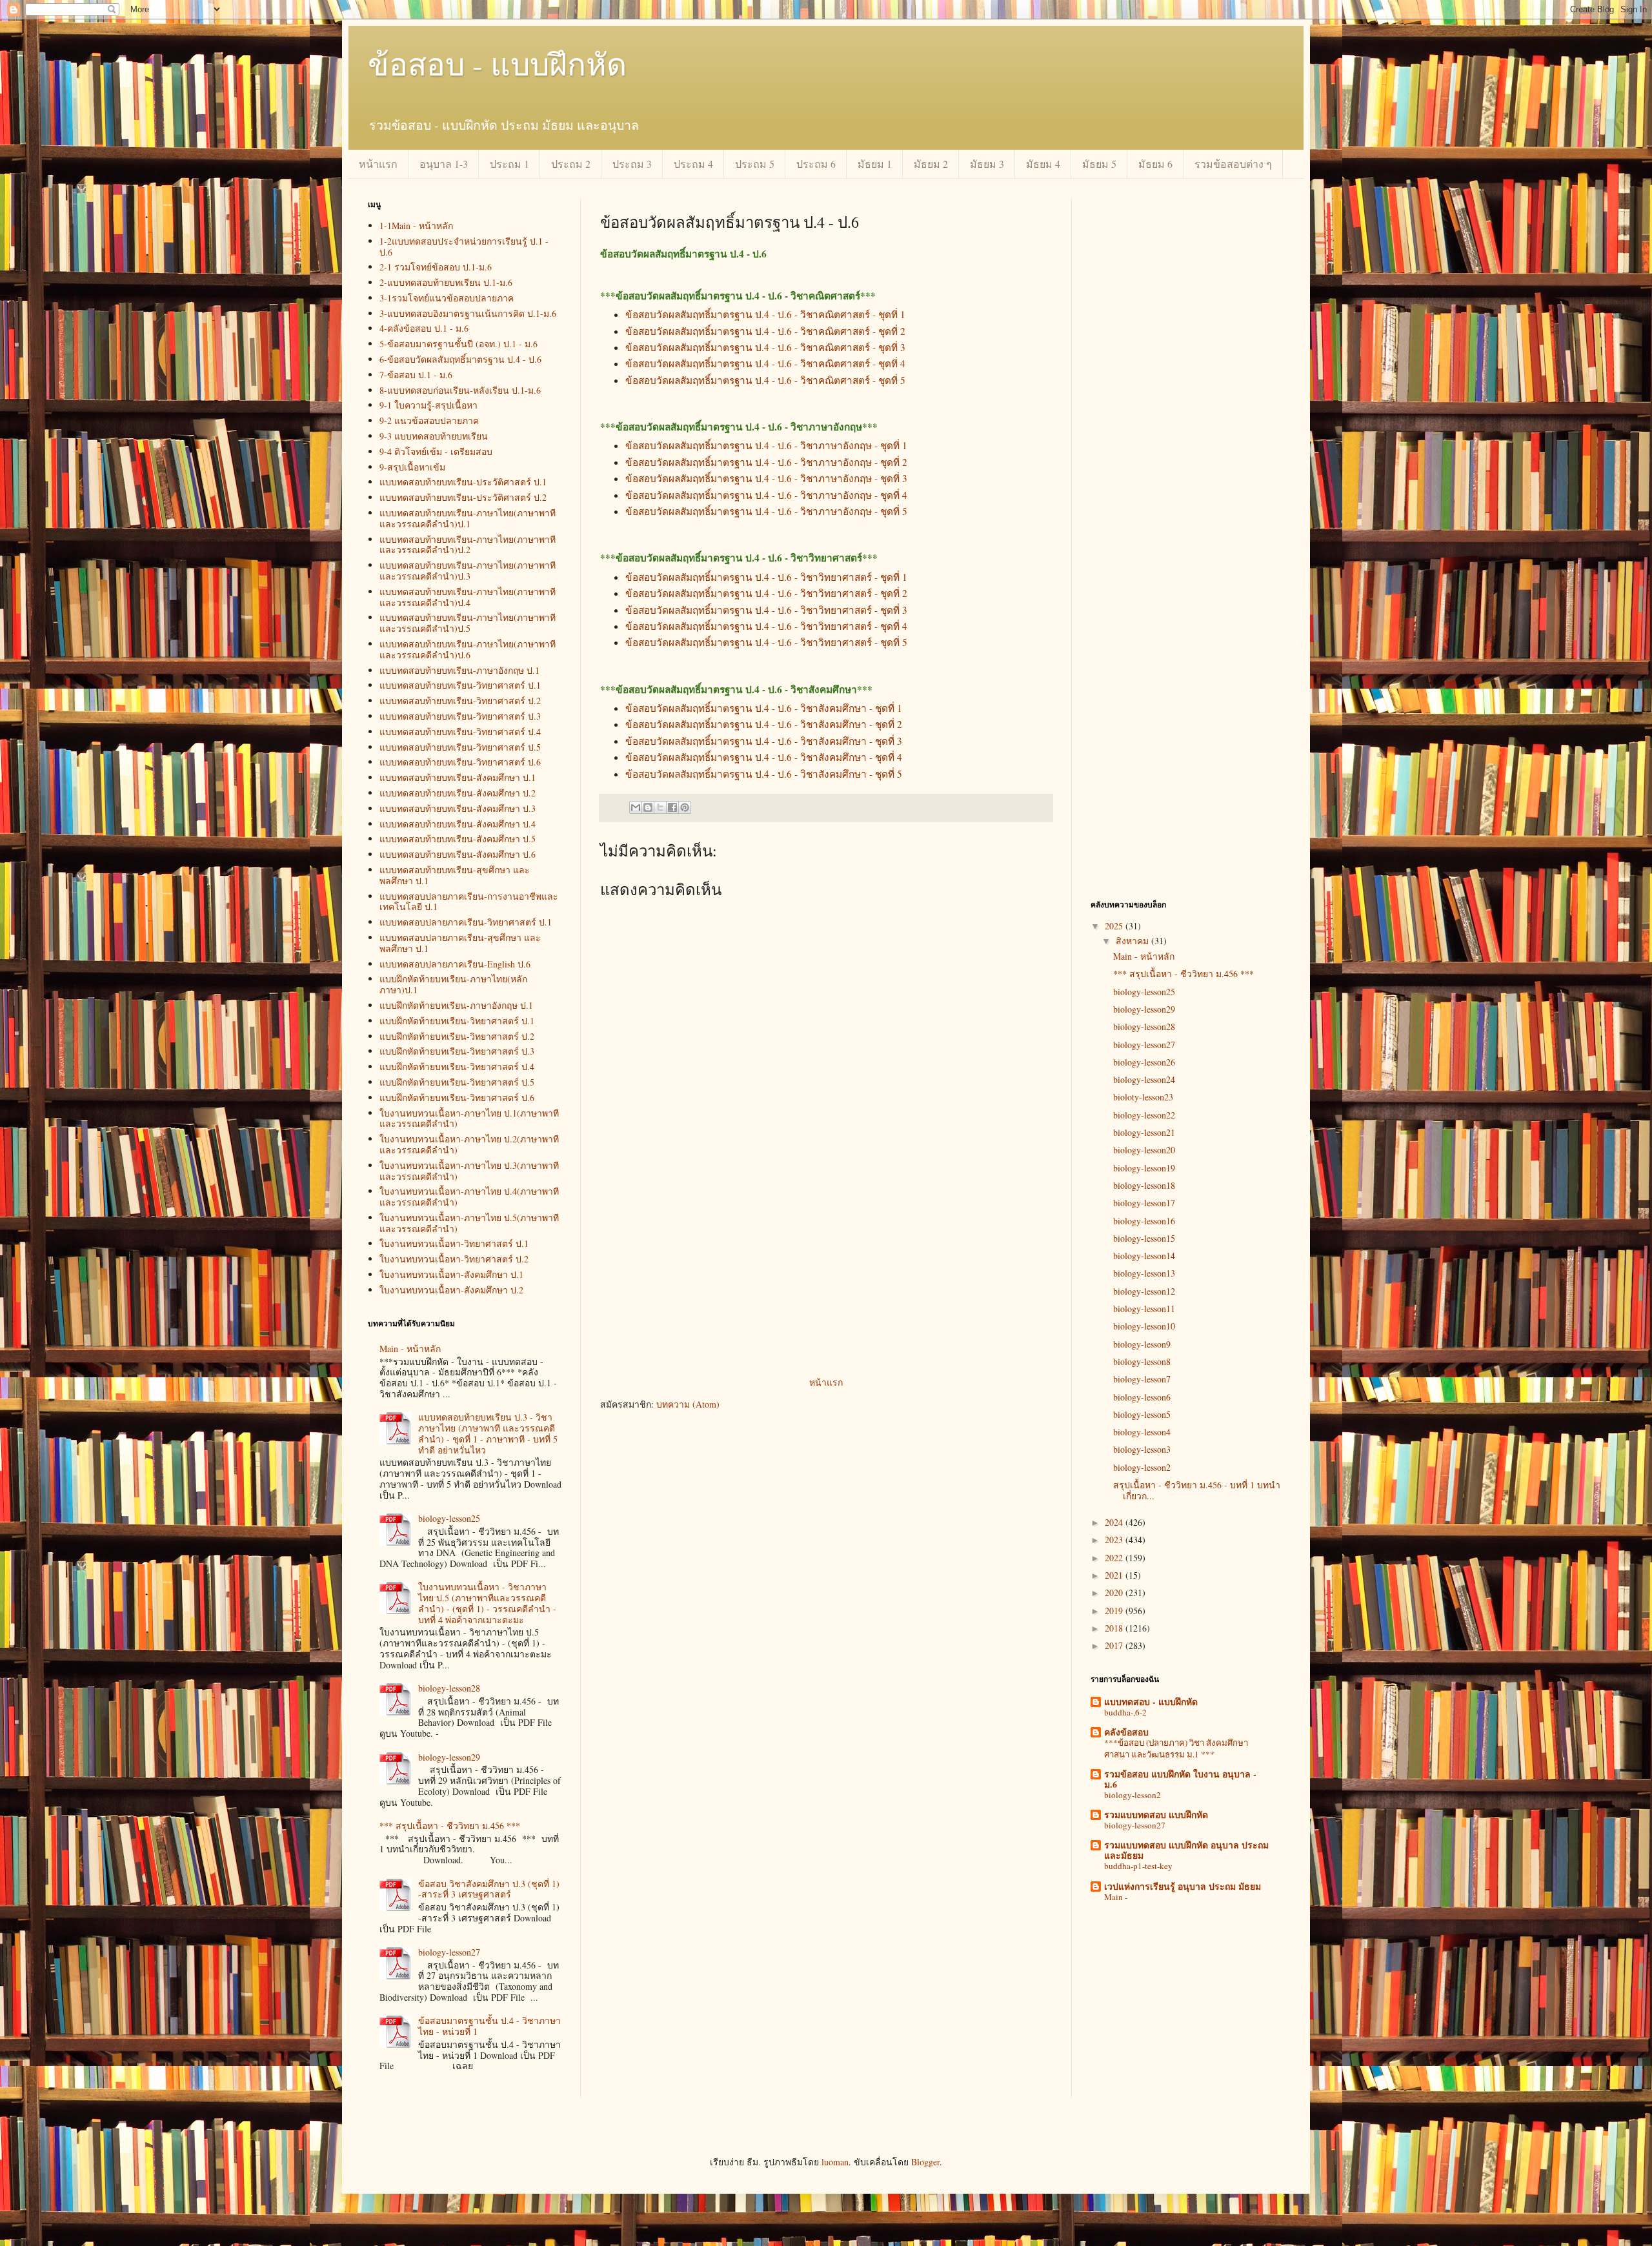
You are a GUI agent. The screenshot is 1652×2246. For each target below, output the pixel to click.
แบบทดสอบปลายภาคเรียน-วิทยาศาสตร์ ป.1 (466, 922)
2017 (1115, 1645)
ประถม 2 (571, 164)
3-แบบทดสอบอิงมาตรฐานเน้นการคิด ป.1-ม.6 (468, 313)
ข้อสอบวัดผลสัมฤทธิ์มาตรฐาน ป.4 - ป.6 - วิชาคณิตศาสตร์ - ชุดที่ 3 (765, 347)
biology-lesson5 (1142, 1414)
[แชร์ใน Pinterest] (685, 807)
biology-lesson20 (1144, 1150)
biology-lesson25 (449, 1518)
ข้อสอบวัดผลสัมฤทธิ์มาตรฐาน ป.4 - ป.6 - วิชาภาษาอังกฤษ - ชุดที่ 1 (766, 445)
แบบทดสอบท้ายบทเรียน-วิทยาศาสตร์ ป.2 (460, 701)
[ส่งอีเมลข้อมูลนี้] (636, 807)
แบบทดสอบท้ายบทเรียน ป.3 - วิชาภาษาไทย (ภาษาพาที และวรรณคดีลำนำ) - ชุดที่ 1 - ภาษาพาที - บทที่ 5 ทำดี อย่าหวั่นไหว (488, 1433)
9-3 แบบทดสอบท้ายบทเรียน (434, 436)
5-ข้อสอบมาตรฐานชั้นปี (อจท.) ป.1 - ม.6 (458, 344)
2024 (1115, 1522)
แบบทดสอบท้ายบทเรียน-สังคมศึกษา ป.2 (458, 793)
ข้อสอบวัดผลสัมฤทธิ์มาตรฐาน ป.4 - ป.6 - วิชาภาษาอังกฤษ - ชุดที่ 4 (766, 495)
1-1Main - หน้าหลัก (416, 226)
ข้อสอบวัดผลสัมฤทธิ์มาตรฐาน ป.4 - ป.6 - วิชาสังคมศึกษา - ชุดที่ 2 (764, 724)
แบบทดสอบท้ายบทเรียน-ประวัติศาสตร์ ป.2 (463, 497)
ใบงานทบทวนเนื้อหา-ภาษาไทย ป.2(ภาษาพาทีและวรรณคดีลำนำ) (469, 1144)
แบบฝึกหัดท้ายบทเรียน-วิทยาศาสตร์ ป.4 (457, 1067)
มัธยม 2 (931, 164)
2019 (1115, 1611)
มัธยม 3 (987, 164)
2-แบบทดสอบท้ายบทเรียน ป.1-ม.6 (446, 282)
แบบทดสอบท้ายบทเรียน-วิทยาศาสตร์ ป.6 (460, 762)
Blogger (925, 2162)
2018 (1115, 1628)
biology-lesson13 (1144, 1273)
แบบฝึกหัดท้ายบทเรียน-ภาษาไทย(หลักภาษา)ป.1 (453, 984)
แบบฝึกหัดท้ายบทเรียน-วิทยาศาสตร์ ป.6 (457, 1098)
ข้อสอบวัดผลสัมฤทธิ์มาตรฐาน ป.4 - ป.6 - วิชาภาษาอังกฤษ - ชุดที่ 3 (766, 478)
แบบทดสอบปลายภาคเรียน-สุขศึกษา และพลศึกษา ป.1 (460, 943)
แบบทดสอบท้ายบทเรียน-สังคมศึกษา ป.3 (458, 808)
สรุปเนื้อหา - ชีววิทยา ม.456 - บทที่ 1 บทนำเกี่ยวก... (1197, 1490)
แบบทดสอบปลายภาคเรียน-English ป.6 (455, 964)
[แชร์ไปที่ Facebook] (672, 807)
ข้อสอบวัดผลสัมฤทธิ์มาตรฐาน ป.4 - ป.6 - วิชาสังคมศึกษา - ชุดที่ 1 (764, 708)
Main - (1116, 1897)
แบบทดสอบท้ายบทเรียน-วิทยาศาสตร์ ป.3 (460, 716)
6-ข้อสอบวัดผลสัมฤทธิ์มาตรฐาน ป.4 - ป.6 (460, 359)
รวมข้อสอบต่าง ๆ (1233, 164)
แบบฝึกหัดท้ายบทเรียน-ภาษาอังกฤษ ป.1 (456, 1005)
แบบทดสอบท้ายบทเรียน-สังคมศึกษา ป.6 (458, 854)
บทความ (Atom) (688, 1404)
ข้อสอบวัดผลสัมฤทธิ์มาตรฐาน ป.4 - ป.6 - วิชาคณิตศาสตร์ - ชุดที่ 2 (765, 331)
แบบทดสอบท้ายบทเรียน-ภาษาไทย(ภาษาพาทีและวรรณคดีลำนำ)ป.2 (468, 545)
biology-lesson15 (1144, 1238)
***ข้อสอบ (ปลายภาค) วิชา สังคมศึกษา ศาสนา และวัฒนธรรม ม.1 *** (1176, 1748)
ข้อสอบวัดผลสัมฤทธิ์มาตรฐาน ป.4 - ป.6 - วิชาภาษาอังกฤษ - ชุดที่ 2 (766, 462)
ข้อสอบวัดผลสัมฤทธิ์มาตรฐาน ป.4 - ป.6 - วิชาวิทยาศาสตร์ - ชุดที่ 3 (766, 610)
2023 (1115, 1540)
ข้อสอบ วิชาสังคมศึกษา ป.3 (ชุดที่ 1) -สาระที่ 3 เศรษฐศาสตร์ (489, 1889)
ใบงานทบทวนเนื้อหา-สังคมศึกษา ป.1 (451, 1274)
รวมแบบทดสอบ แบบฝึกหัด (1156, 1815)
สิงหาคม (1133, 941)
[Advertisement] (826, 1277)
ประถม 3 (632, 164)
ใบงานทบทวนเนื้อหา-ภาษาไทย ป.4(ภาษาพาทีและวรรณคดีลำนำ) (469, 1197)
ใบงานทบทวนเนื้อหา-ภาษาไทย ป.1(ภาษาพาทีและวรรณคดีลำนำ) (469, 1118)
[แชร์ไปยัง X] (660, 807)
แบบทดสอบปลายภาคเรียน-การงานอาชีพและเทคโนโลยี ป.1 (469, 902)
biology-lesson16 (1144, 1221)
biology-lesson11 (1144, 1309)
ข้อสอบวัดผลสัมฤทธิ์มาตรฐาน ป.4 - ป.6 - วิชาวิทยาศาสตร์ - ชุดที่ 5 (766, 642)
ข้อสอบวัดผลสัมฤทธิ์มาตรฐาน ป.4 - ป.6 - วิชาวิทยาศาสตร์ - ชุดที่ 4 (766, 626)
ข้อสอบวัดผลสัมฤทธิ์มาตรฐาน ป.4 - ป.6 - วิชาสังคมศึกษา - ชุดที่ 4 (764, 757)
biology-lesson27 (449, 1952)
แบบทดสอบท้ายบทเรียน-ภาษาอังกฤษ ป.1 (459, 670)
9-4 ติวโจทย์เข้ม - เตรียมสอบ (436, 451)
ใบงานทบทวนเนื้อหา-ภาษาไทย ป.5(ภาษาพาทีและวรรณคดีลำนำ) (469, 1223)
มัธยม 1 (875, 164)
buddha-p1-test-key (1138, 1866)
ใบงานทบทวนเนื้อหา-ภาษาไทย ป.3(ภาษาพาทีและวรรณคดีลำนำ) (469, 1171)
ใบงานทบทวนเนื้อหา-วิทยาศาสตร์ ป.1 (454, 1243)
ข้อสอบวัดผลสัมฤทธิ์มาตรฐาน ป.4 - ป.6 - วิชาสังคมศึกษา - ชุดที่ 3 (764, 741)
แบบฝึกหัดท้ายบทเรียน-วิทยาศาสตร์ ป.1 (457, 1021)
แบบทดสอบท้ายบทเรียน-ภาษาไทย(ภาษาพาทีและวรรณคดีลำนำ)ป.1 (468, 518)
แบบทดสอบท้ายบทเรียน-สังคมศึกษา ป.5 (458, 839)
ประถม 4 (693, 164)
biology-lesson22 (1144, 1115)
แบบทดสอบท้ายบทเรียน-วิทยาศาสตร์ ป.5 (460, 747)
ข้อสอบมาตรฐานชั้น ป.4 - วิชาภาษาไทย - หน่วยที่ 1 (489, 2026)
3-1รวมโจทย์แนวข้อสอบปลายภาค (447, 298)
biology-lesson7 (1142, 1379)
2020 (1115, 1593)
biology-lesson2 (1142, 1467)
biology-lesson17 (1144, 1203)
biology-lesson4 (1142, 1432)
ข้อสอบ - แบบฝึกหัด (497, 63)
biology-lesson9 (1142, 1344)
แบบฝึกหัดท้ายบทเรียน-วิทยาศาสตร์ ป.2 (457, 1036)
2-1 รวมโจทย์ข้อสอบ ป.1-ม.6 (436, 267)
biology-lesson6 (1142, 1397)
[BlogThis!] (648, 807)
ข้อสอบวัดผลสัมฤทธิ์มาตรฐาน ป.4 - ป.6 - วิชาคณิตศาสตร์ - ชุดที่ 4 (765, 363)
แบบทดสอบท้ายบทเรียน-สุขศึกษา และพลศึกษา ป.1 (455, 875)
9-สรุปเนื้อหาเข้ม (412, 467)
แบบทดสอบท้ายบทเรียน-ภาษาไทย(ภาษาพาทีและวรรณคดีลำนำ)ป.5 (468, 623)
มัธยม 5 (1099, 164)
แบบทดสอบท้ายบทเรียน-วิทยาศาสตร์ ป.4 (460, 732)
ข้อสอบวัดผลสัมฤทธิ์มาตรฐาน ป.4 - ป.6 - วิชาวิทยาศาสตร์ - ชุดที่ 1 (766, 577)
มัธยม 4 (1043, 164)
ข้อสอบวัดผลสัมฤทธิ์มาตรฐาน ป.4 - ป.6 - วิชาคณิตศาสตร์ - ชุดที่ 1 (765, 314)
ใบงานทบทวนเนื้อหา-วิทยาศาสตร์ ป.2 (454, 1259)
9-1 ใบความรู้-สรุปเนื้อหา (428, 405)
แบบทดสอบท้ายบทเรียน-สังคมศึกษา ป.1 (458, 777)
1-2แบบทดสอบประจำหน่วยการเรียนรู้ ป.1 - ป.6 (464, 247)
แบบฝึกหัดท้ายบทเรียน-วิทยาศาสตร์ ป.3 (457, 1051)
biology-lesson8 (1142, 1361)
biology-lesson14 (1144, 1256)
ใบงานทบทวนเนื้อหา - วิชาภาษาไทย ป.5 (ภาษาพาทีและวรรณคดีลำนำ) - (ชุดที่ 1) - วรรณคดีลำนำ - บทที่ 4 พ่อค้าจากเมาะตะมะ (487, 1603)
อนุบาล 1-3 (444, 164)
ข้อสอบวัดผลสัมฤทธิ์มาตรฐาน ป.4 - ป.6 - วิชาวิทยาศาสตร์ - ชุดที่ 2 (766, 593)
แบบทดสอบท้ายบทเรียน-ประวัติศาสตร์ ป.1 (463, 482)
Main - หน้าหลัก (410, 1349)
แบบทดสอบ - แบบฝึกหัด (1151, 1702)
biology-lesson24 (1144, 1079)
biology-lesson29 (449, 1757)
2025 (1115, 926)
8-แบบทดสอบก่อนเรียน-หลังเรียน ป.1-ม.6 (460, 390)
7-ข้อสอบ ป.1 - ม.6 (416, 375)
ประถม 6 (816, 164)
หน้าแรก (378, 164)
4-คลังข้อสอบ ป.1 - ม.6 (424, 328)
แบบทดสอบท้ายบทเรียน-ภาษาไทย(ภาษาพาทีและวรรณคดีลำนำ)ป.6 (468, 649)
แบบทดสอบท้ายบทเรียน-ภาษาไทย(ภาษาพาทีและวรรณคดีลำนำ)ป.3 (468, 571)
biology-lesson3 (1142, 1449)
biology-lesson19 (1144, 1168)
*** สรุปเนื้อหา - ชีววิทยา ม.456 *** (450, 1826)
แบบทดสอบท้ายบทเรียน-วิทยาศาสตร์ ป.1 (460, 685)
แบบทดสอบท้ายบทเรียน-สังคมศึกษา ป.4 (458, 824)
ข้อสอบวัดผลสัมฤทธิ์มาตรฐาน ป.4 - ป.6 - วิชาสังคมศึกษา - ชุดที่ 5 (764, 774)
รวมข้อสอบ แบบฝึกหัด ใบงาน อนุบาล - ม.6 (1180, 1779)
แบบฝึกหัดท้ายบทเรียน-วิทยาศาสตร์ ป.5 (457, 1082)
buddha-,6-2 (1125, 1712)
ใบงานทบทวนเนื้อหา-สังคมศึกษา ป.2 (451, 1290)
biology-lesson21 (1144, 1132)
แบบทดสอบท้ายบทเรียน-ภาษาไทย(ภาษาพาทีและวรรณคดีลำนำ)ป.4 (468, 597)
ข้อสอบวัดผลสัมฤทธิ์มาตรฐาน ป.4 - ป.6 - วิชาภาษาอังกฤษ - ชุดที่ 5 (766, 511)
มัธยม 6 (1155, 164)
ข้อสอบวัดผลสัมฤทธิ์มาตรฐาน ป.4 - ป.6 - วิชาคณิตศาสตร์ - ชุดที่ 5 (765, 380)
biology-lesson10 (1144, 1326)
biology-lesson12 (1144, 1291)
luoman (835, 2162)
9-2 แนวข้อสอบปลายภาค (429, 420)
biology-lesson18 (1144, 1185)
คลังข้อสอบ (1126, 1732)
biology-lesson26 (1144, 1062)
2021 (1115, 1575)
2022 (1115, 1558)
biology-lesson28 (449, 1688)
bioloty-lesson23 (1143, 1097)
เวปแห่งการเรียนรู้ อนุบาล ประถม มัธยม (1183, 1886)
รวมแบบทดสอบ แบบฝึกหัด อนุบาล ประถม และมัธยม (1186, 1850)
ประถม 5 (755, 164)
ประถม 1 (509, 164)
